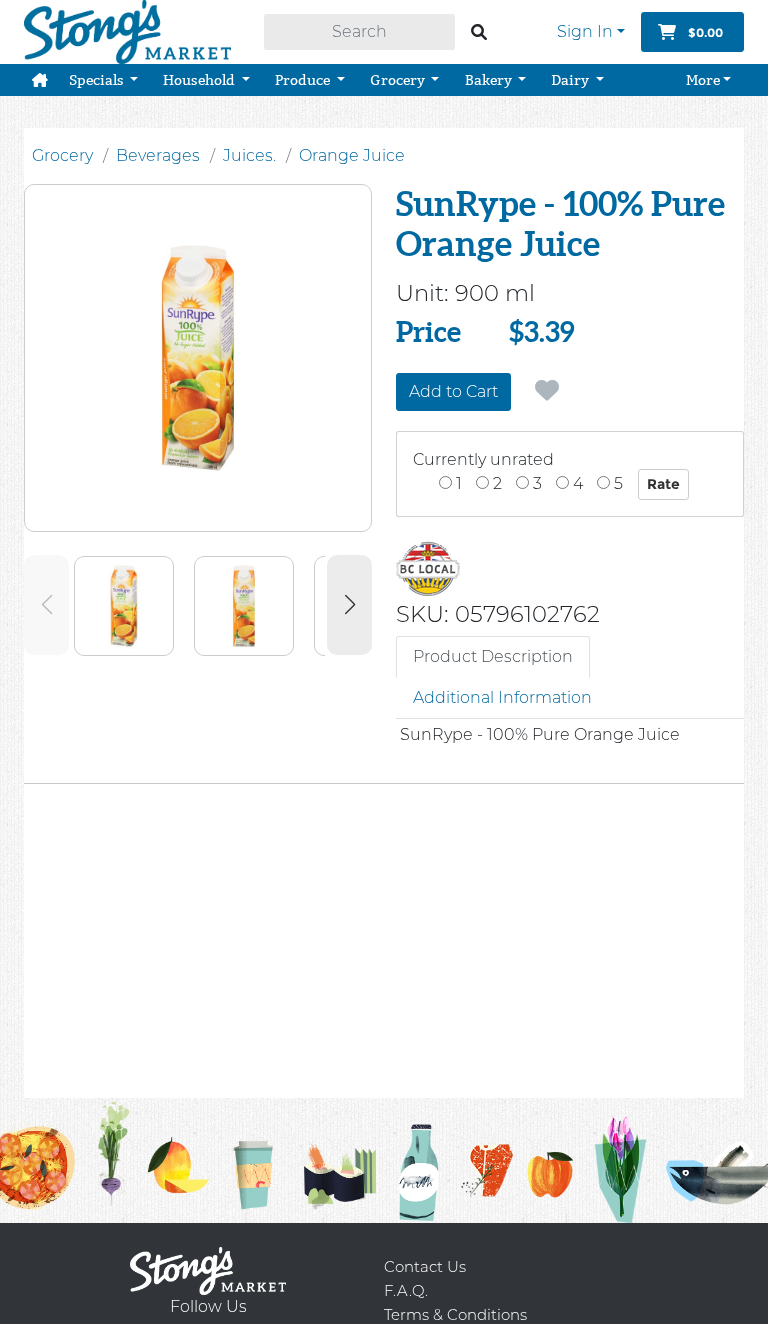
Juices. (249, 155)
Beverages (158, 155)
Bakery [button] (490, 80)
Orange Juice (352, 155)
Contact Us (425, 1266)
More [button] (703, 80)
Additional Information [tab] (502, 697)
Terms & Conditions (455, 1314)
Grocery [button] (399, 80)
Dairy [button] (571, 80)
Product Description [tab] (493, 656)
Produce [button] (304, 80)
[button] (40, 80)
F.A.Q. (406, 1290)
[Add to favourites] (547, 391)
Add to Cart (453, 391)
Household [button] (200, 80)
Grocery (62, 155)
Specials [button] (98, 80)
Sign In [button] (585, 31)
